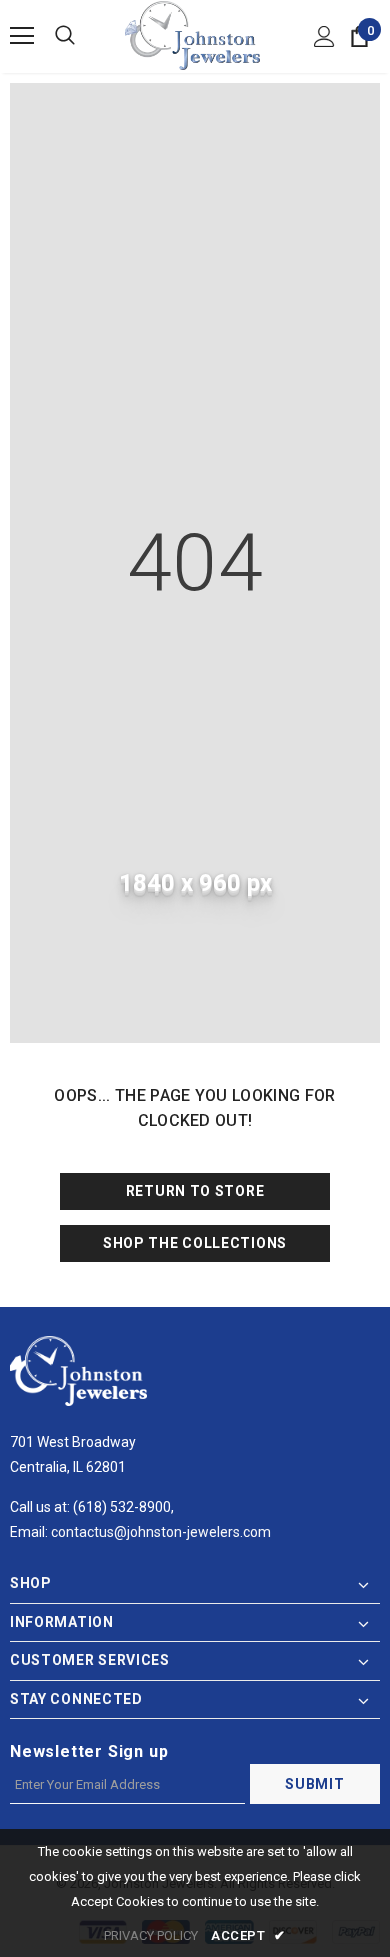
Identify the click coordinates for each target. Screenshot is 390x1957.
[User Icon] (324, 36)
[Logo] (192, 35)
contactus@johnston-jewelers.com (161, 1532)
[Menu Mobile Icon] (22, 36)
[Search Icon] (65, 36)
